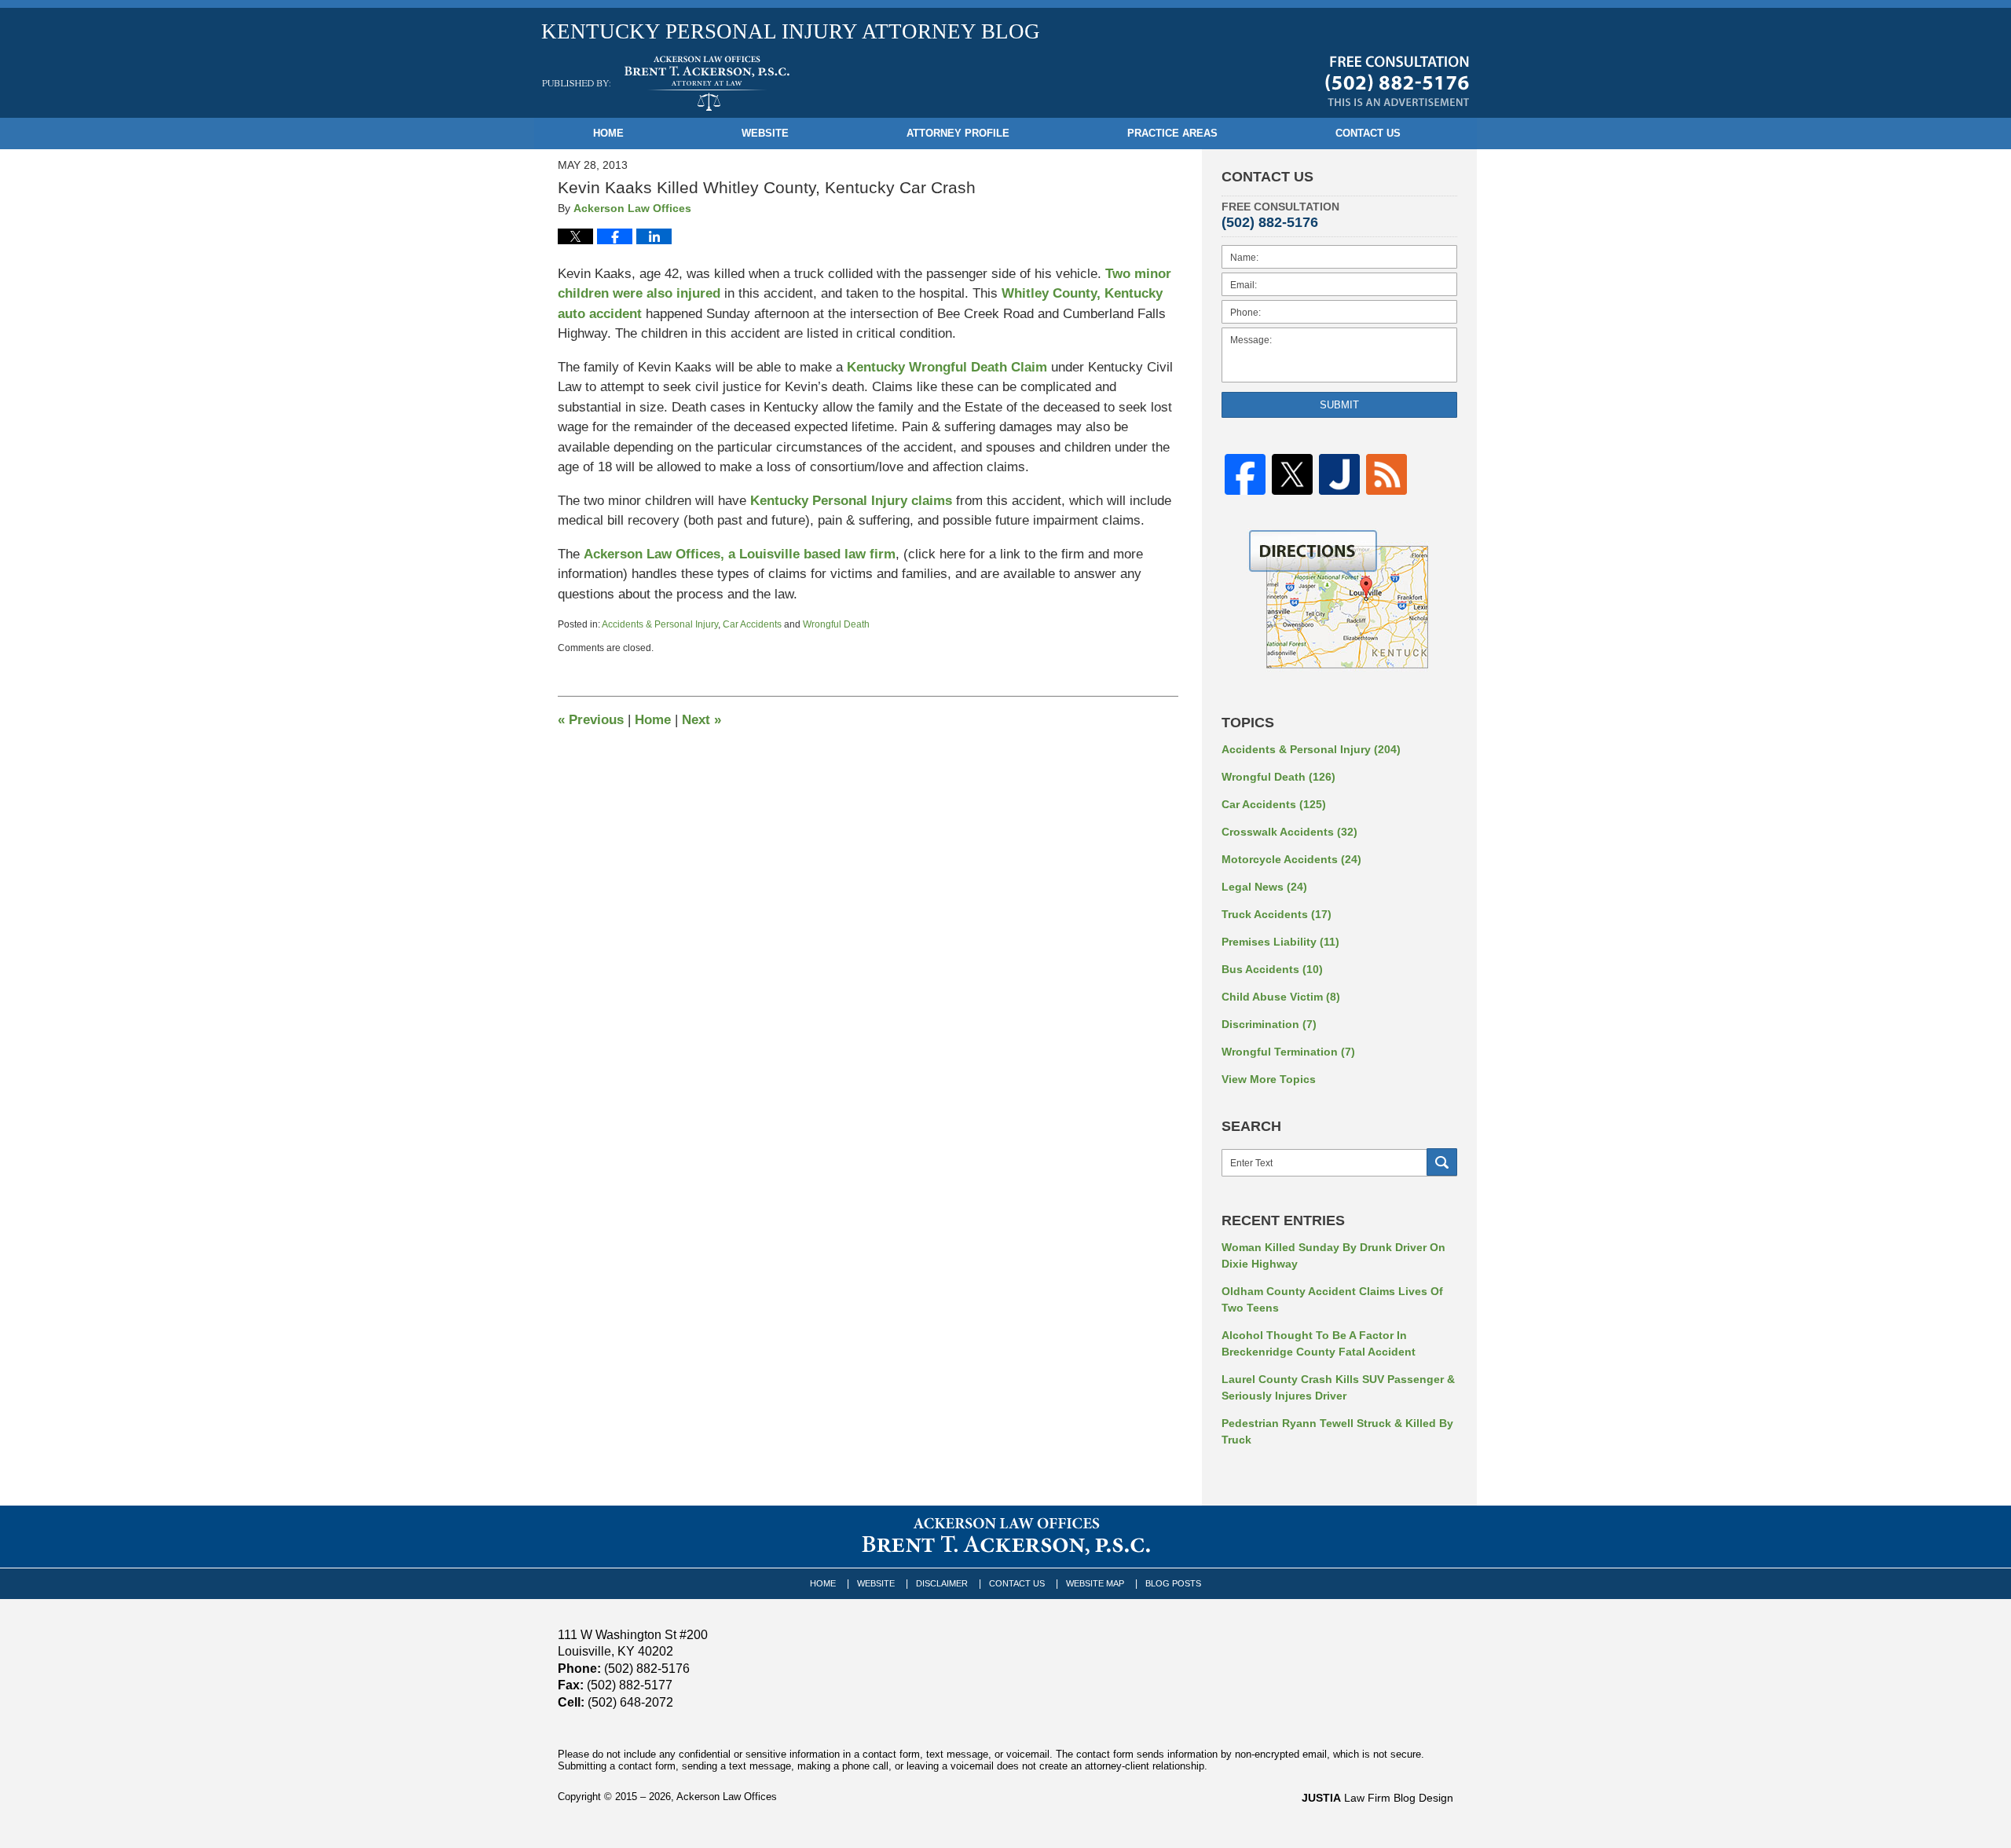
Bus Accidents (1272, 969)
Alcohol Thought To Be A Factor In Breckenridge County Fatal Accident (1319, 1343)
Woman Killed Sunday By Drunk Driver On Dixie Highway (1333, 1255)
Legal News (1264, 887)
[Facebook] (1245, 475)
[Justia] (1339, 475)
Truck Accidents (1277, 914)
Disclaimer (942, 1583)
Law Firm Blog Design (1377, 1798)
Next (701, 720)
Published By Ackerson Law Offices (1397, 81)
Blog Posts (1173, 1583)
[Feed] (1386, 475)
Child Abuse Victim (1281, 997)
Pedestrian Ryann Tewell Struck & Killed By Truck (1337, 1431)
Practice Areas (1172, 133)
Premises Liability (1280, 942)
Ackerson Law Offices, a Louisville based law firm (740, 554)
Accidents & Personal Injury (660, 624)
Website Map (1095, 1583)
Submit (1339, 405)
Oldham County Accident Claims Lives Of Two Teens (1332, 1299)
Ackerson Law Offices (727, 1797)
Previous (591, 720)
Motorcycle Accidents (1291, 859)
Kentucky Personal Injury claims (853, 501)
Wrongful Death (836, 624)
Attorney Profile (958, 133)
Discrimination (1269, 1024)
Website (765, 133)
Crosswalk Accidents (1289, 832)
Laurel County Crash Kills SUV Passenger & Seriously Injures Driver (1338, 1387)
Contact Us (1368, 133)
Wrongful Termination (1288, 1052)
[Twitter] (1292, 475)
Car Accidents (752, 624)
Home (608, 133)
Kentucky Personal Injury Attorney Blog (666, 83)
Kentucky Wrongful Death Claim (949, 367)
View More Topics (1269, 1079)
